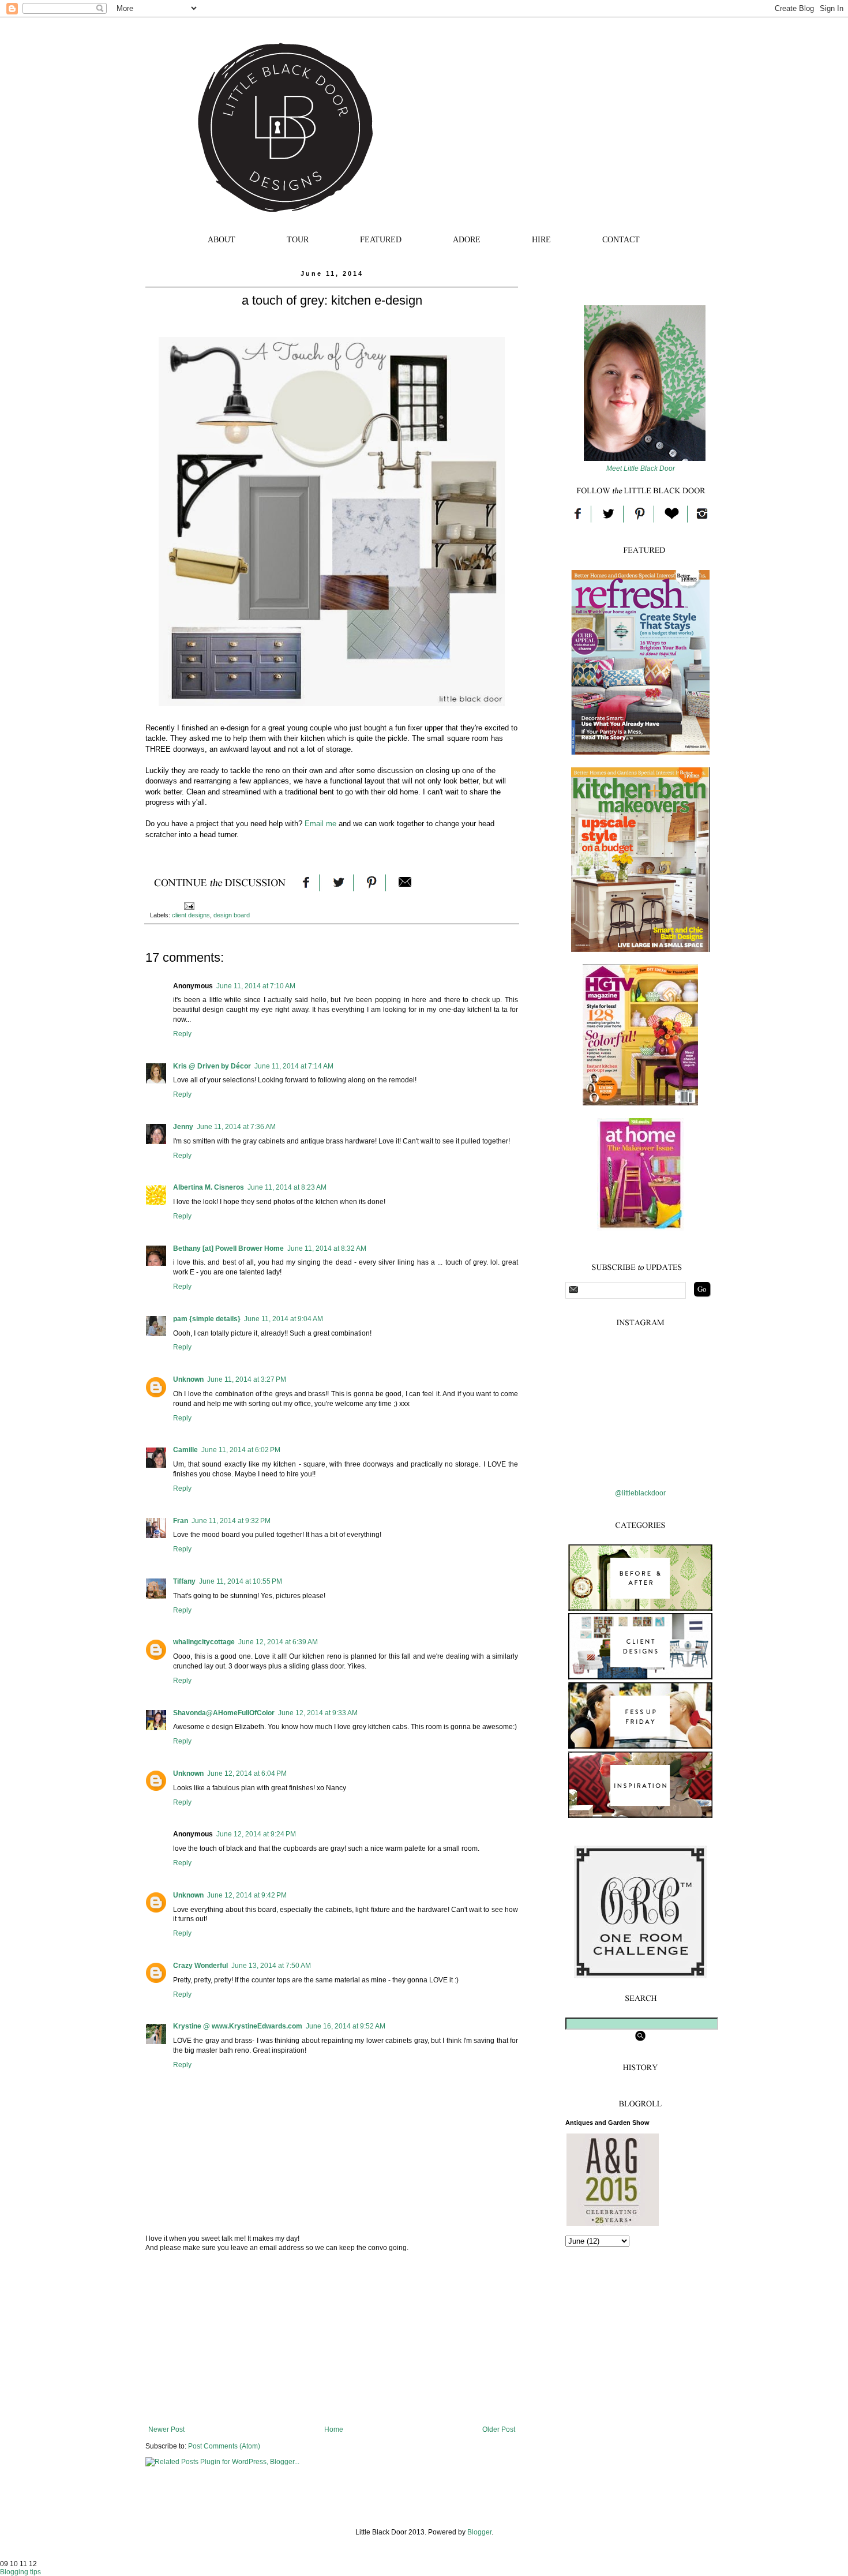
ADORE (467, 240)
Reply (182, 1034)
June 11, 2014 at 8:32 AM (327, 1248)
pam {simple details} (207, 1319)
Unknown (188, 1379)
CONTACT (621, 240)
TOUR (298, 240)
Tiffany (184, 1581)
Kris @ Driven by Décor (212, 1066)
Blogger (479, 2532)
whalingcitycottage (204, 1642)
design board (232, 915)
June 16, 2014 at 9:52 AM (346, 2026)
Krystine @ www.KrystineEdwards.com (238, 2026)
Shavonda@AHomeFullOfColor (224, 1713)
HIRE (541, 240)
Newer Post (166, 2429)
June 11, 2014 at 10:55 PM (241, 1581)
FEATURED (381, 240)
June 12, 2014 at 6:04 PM (247, 1773)
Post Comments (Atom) (224, 2446)
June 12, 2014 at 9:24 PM (256, 1834)
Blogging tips (20, 2572)
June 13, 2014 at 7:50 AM (271, 1966)
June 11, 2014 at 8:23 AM (287, 1187)
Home (334, 2429)
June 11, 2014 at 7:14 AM (294, 1066)
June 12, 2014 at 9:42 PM (247, 1895)
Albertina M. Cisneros (209, 1187)
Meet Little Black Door (641, 468)
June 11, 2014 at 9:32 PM (231, 1521)
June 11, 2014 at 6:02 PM (241, 1450)
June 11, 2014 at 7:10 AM (256, 986)
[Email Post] (189, 905)
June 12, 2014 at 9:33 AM (318, 1713)
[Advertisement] (332, 2339)
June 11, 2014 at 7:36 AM (236, 1127)
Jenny (183, 1127)
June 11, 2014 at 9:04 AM (284, 1319)
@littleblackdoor (640, 1493)
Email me (320, 824)
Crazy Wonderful (200, 1966)
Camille (185, 1450)
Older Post (499, 2429)
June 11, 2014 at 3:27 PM (247, 1379)
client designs (191, 915)
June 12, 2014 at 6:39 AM (278, 1642)
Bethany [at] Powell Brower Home (228, 1248)
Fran (181, 1521)
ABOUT (222, 240)
